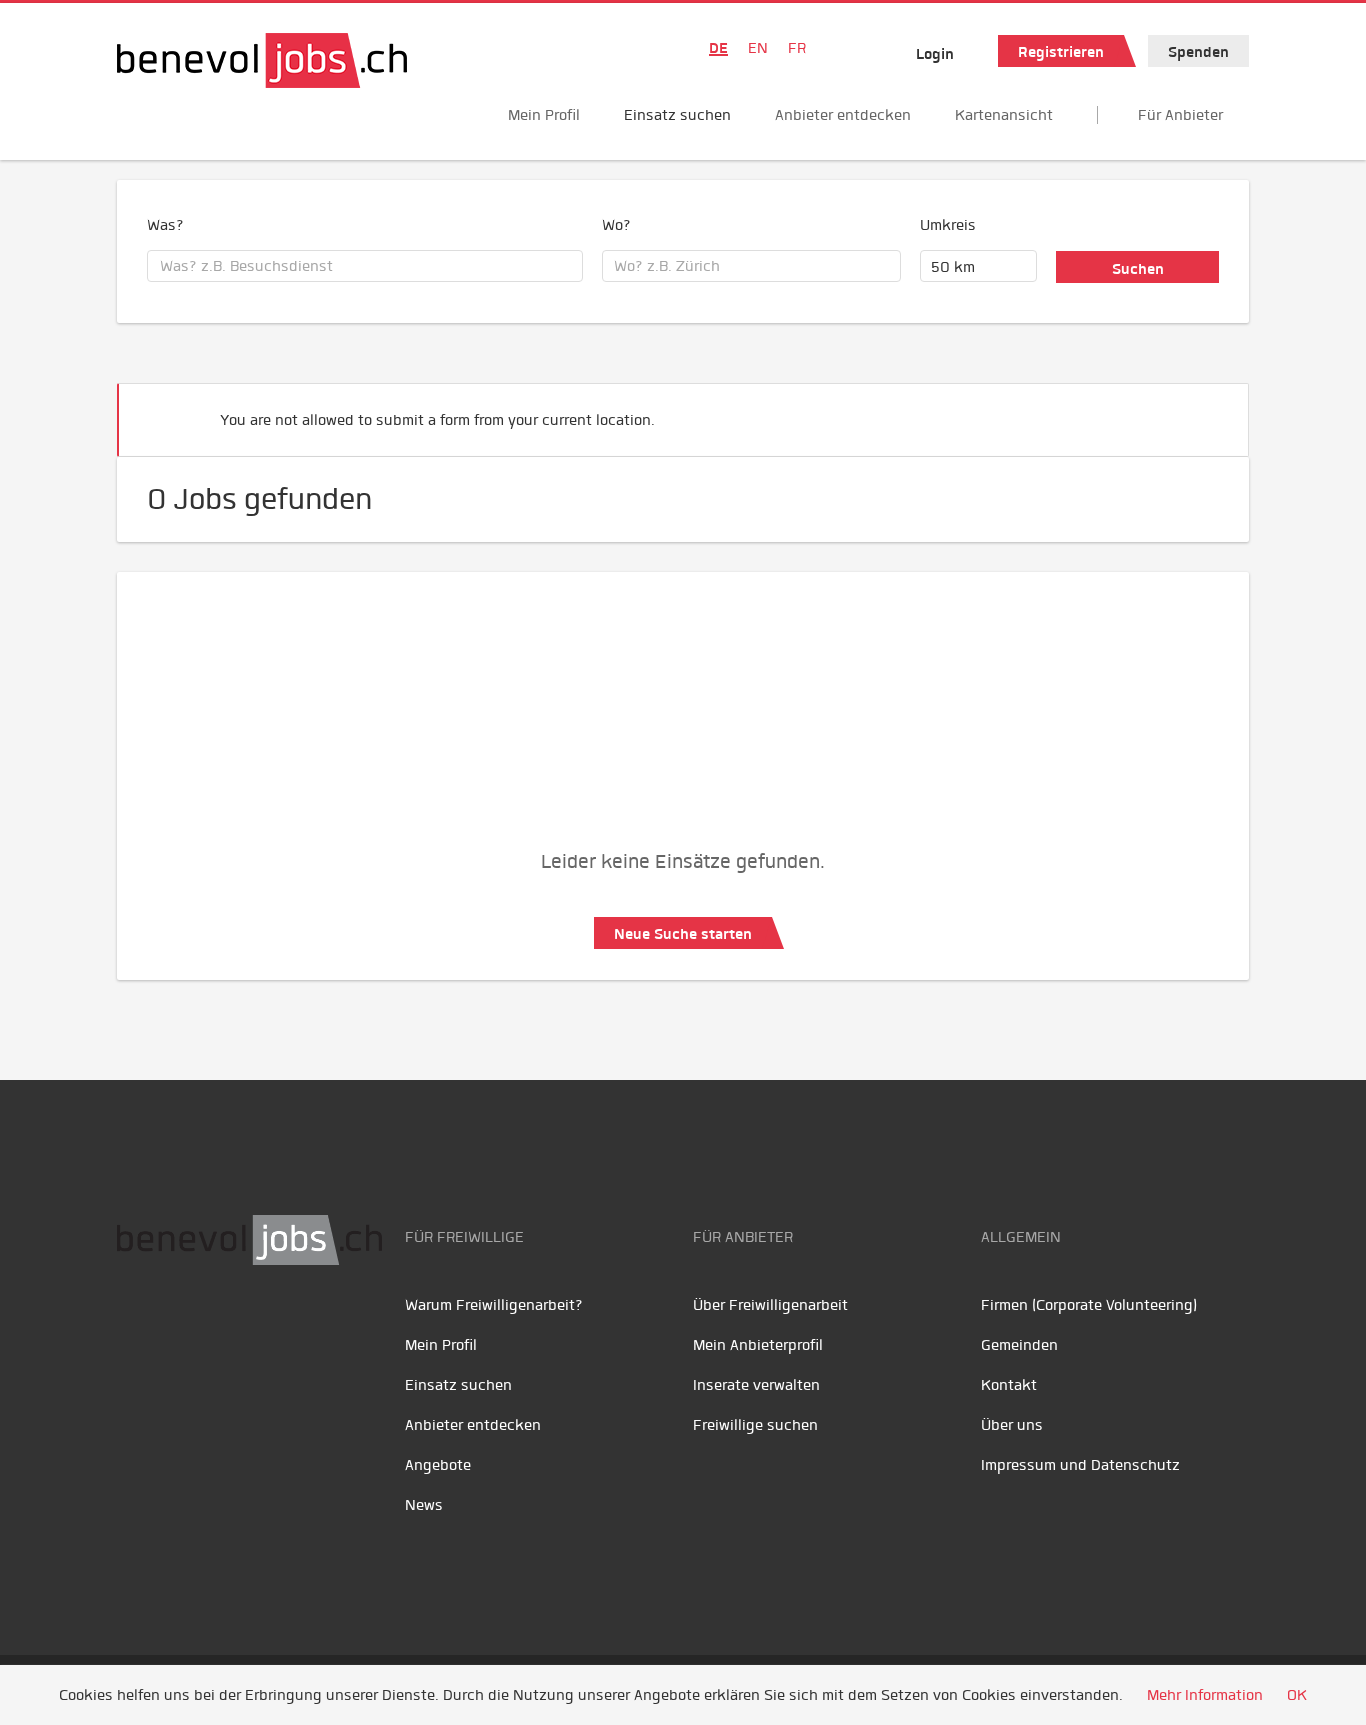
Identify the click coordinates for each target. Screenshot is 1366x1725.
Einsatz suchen (677, 115)
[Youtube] (182, 1328)
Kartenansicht (1004, 115)
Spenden (1198, 52)
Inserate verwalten (756, 1385)
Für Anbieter (1180, 115)
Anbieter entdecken (843, 115)
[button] (1203, 411)
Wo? (616, 225)
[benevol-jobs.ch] (262, 60)
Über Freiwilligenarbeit (770, 1305)
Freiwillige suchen (755, 1425)
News (424, 1505)
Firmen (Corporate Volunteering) (1089, 1305)
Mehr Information (1205, 1695)
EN (758, 48)
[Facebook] (137, 1328)
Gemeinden (1019, 1345)
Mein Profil (544, 115)
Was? (165, 225)
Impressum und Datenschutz (1080, 1465)
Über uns (1012, 1425)
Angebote (438, 1465)
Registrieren (1061, 52)
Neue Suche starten (683, 934)
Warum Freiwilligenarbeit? (494, 1305)
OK (1297, 1695)
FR (797, 48)
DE (718, 48)
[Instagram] (267, 1328)
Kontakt (1009, 1385)
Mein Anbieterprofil (758, 1345)
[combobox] (365, 266)
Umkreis (948, 225)
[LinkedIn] (227, 1328)
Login (935, 54)
